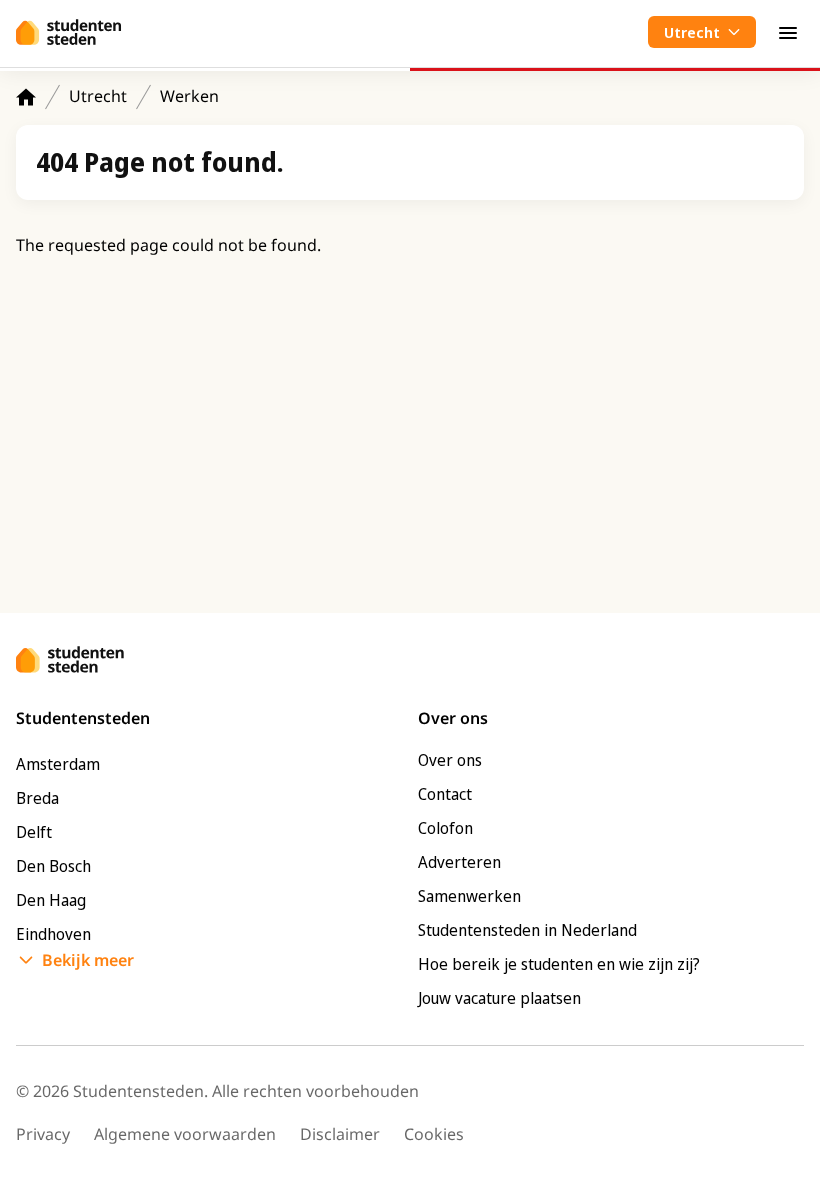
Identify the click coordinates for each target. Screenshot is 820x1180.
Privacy (43, 1134)
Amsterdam (58, 764)
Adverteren (459, 862)
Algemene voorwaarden (185, 1134)
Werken (189, 96)
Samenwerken (469, 896)
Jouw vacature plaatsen (499, 998)
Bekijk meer (88, 960)
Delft (34, 832)
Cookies (434, 1134)
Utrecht (98, 96)
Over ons (450, 760)
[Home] (26, 97)
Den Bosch (53, 866)
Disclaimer (340, 1134)
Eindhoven (53, 934)
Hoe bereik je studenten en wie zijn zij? (559, 964)
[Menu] (788, 32)
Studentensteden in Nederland (527, 930)
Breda (37, 798)
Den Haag (51, 900)
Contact (445, 794)
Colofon (445, 828)
